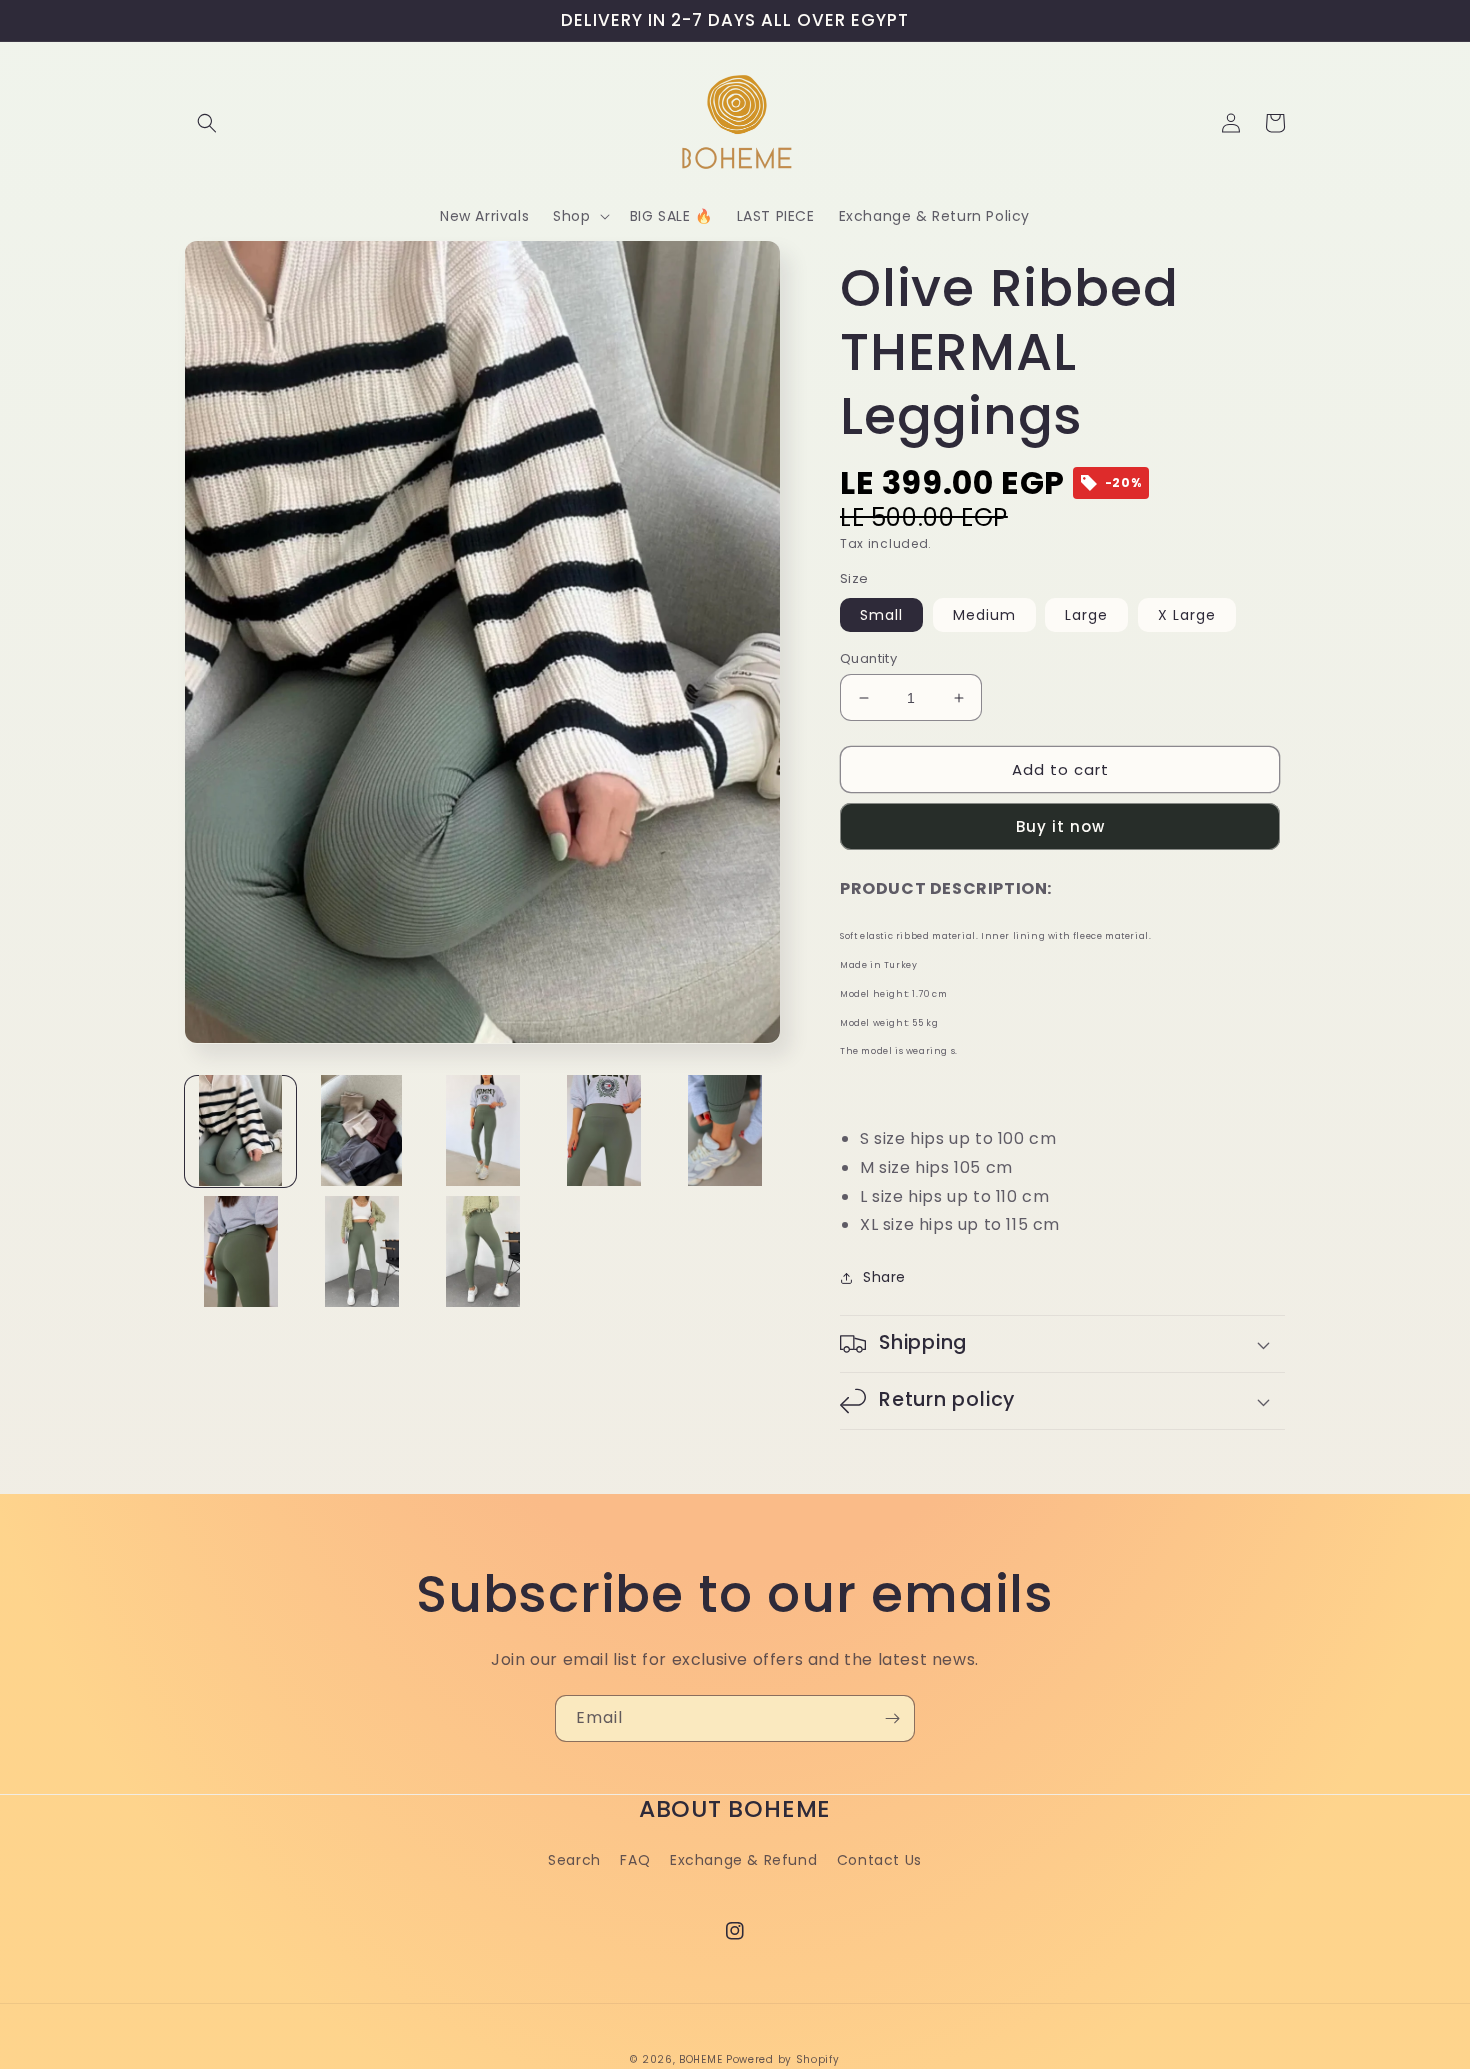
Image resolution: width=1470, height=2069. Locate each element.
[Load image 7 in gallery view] (361, 1251)
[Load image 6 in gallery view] (240, 1251)
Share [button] (884, 1277)
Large (1086, 615)
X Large (1187, 615)
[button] (207, 123)
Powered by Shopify (783, 2059)
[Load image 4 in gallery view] (603, 1130)
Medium (984, 615)
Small (881, 615)
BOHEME (700, 2059)
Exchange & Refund (743, 1860)
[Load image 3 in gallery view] (482, 1130)
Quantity (868, 658)
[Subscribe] (892, 1718)
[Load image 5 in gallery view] (724, 1130)
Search (574, 1860)
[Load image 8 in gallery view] (482, 1251)
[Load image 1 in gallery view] (240, 1130)
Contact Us (879, 1860)
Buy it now (1060, 826)
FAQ (635, 1860)
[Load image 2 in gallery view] (361, 1130)
